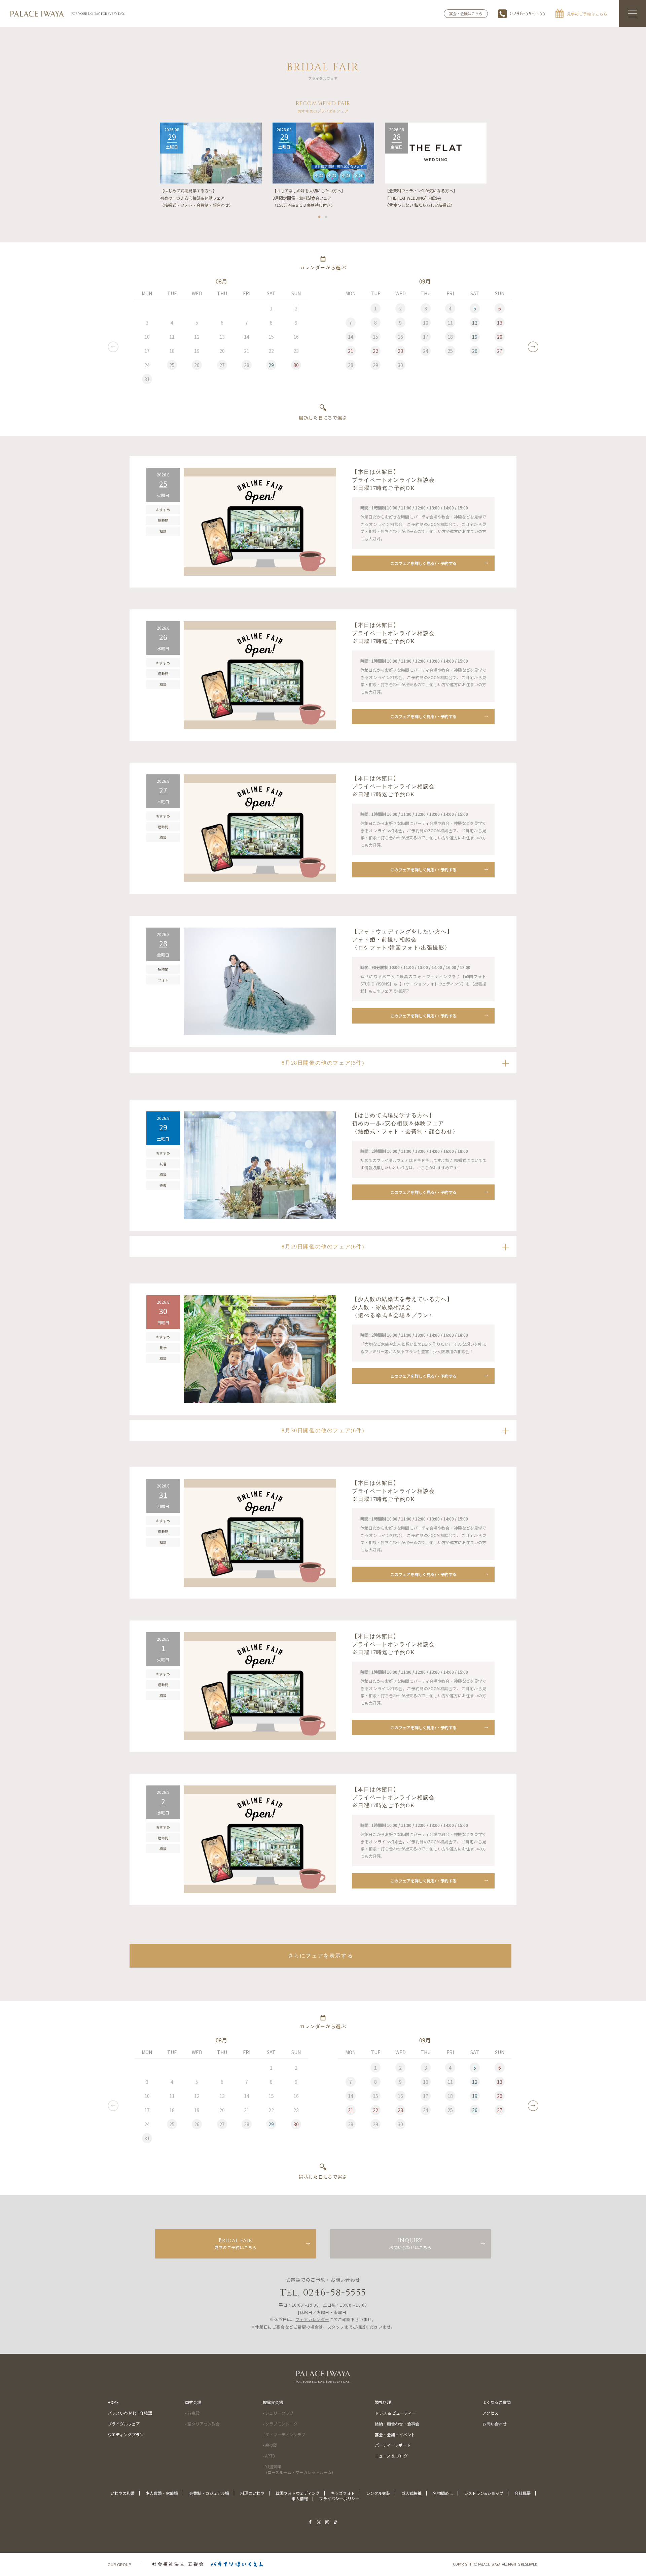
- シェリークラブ (278, 2413)
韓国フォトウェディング (298, 2493)
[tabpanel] (211, 166)
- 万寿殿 (192, 2413)
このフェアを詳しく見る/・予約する (423, 563)
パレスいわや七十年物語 (130, 2413)
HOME (113, 2402)
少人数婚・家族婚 (162, 2493)
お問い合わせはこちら (410, 2243)
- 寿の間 (270, 2445)
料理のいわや (252, 2493)
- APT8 (269, 2456)
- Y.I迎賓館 (298, 2469)
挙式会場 (193, 2402)
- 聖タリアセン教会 (202, 2424)
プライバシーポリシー (339, 2498)
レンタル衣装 (378, 2493)
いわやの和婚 (122, 2493)
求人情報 (300, 2498)
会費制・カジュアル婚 (209, 2493)
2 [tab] (326, 215)
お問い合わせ (495, 2424)
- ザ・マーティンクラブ (284, 2434)
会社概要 (523, 2493)
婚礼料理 (383, 2402)
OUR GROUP (119, 2564)
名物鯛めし (443, 2493)
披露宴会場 (273, 2402)
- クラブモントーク (280, 2424)
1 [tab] (320, 215)
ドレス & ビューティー (395, 2413)
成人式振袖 (411, 2493)
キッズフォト (343, 2493)
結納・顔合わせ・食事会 (397, 2424)
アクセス (490, 2413)
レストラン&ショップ (484, 2493)
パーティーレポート (393, 2445)
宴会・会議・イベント (395, 2434)
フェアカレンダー (312, 2319)
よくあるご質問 (497, 2402)
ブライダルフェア (124, 2424)
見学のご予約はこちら (236, 2243)
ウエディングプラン (126, 2434)
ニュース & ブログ (391, 2456)
